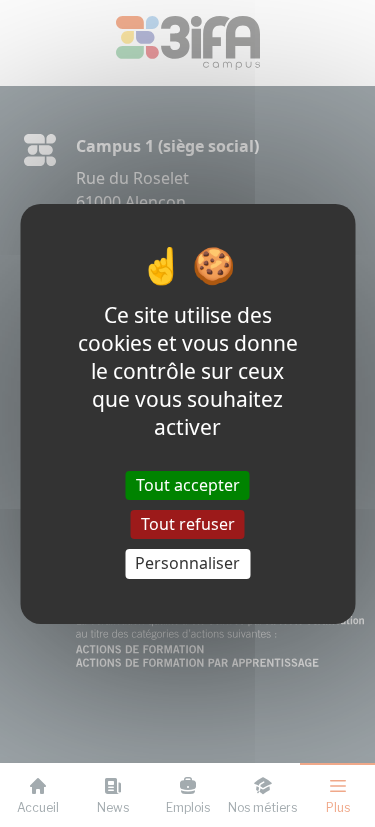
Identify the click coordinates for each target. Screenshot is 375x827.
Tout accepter (188, 485)
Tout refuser (188, 524)
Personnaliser (187, 563)
